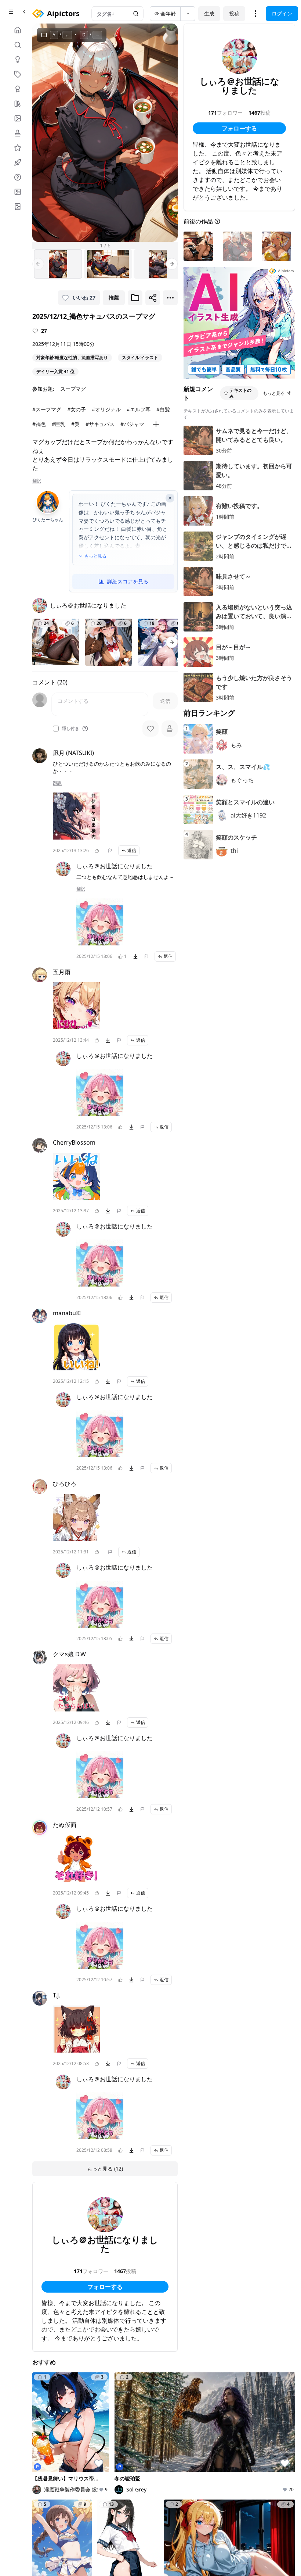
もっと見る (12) (105, 2169)
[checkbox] (56, 729)
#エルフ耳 (139, 409)
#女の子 (77, 409)
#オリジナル (106, 409)
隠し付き (70, 729)
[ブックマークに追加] (135, 298)
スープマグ (73, 389)
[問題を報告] (110, 851)
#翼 (75, 424)
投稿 (234, 13)
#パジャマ (132, 424)
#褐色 (39, 424)
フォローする (105, 2287)
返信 (132, 850)
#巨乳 (59, 424)
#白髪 (163, 409)
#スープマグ (47, 409)
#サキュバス (100, 424)
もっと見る (95, 556)
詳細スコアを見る (128, 581)
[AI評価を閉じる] (170, 498)
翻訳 (37, 481)
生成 (209, 13)
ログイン (282, 13)
